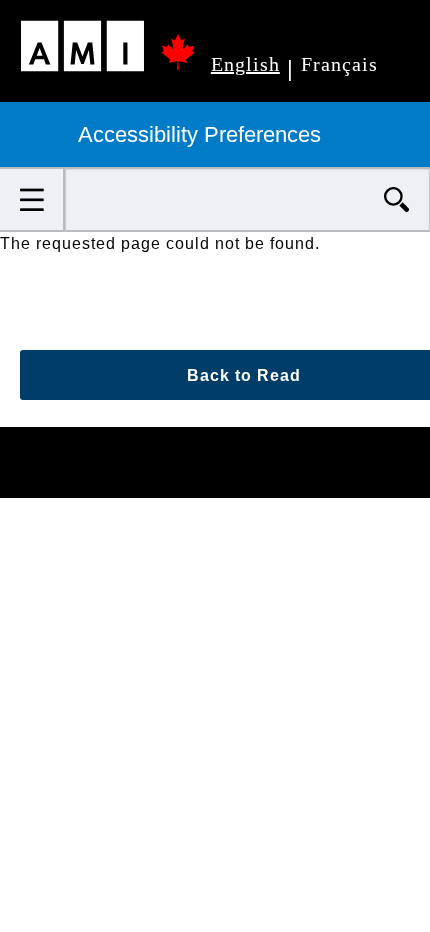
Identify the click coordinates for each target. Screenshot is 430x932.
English (245, 64)
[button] (32, 199)
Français (339, 64)
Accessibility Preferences (202, 134)
